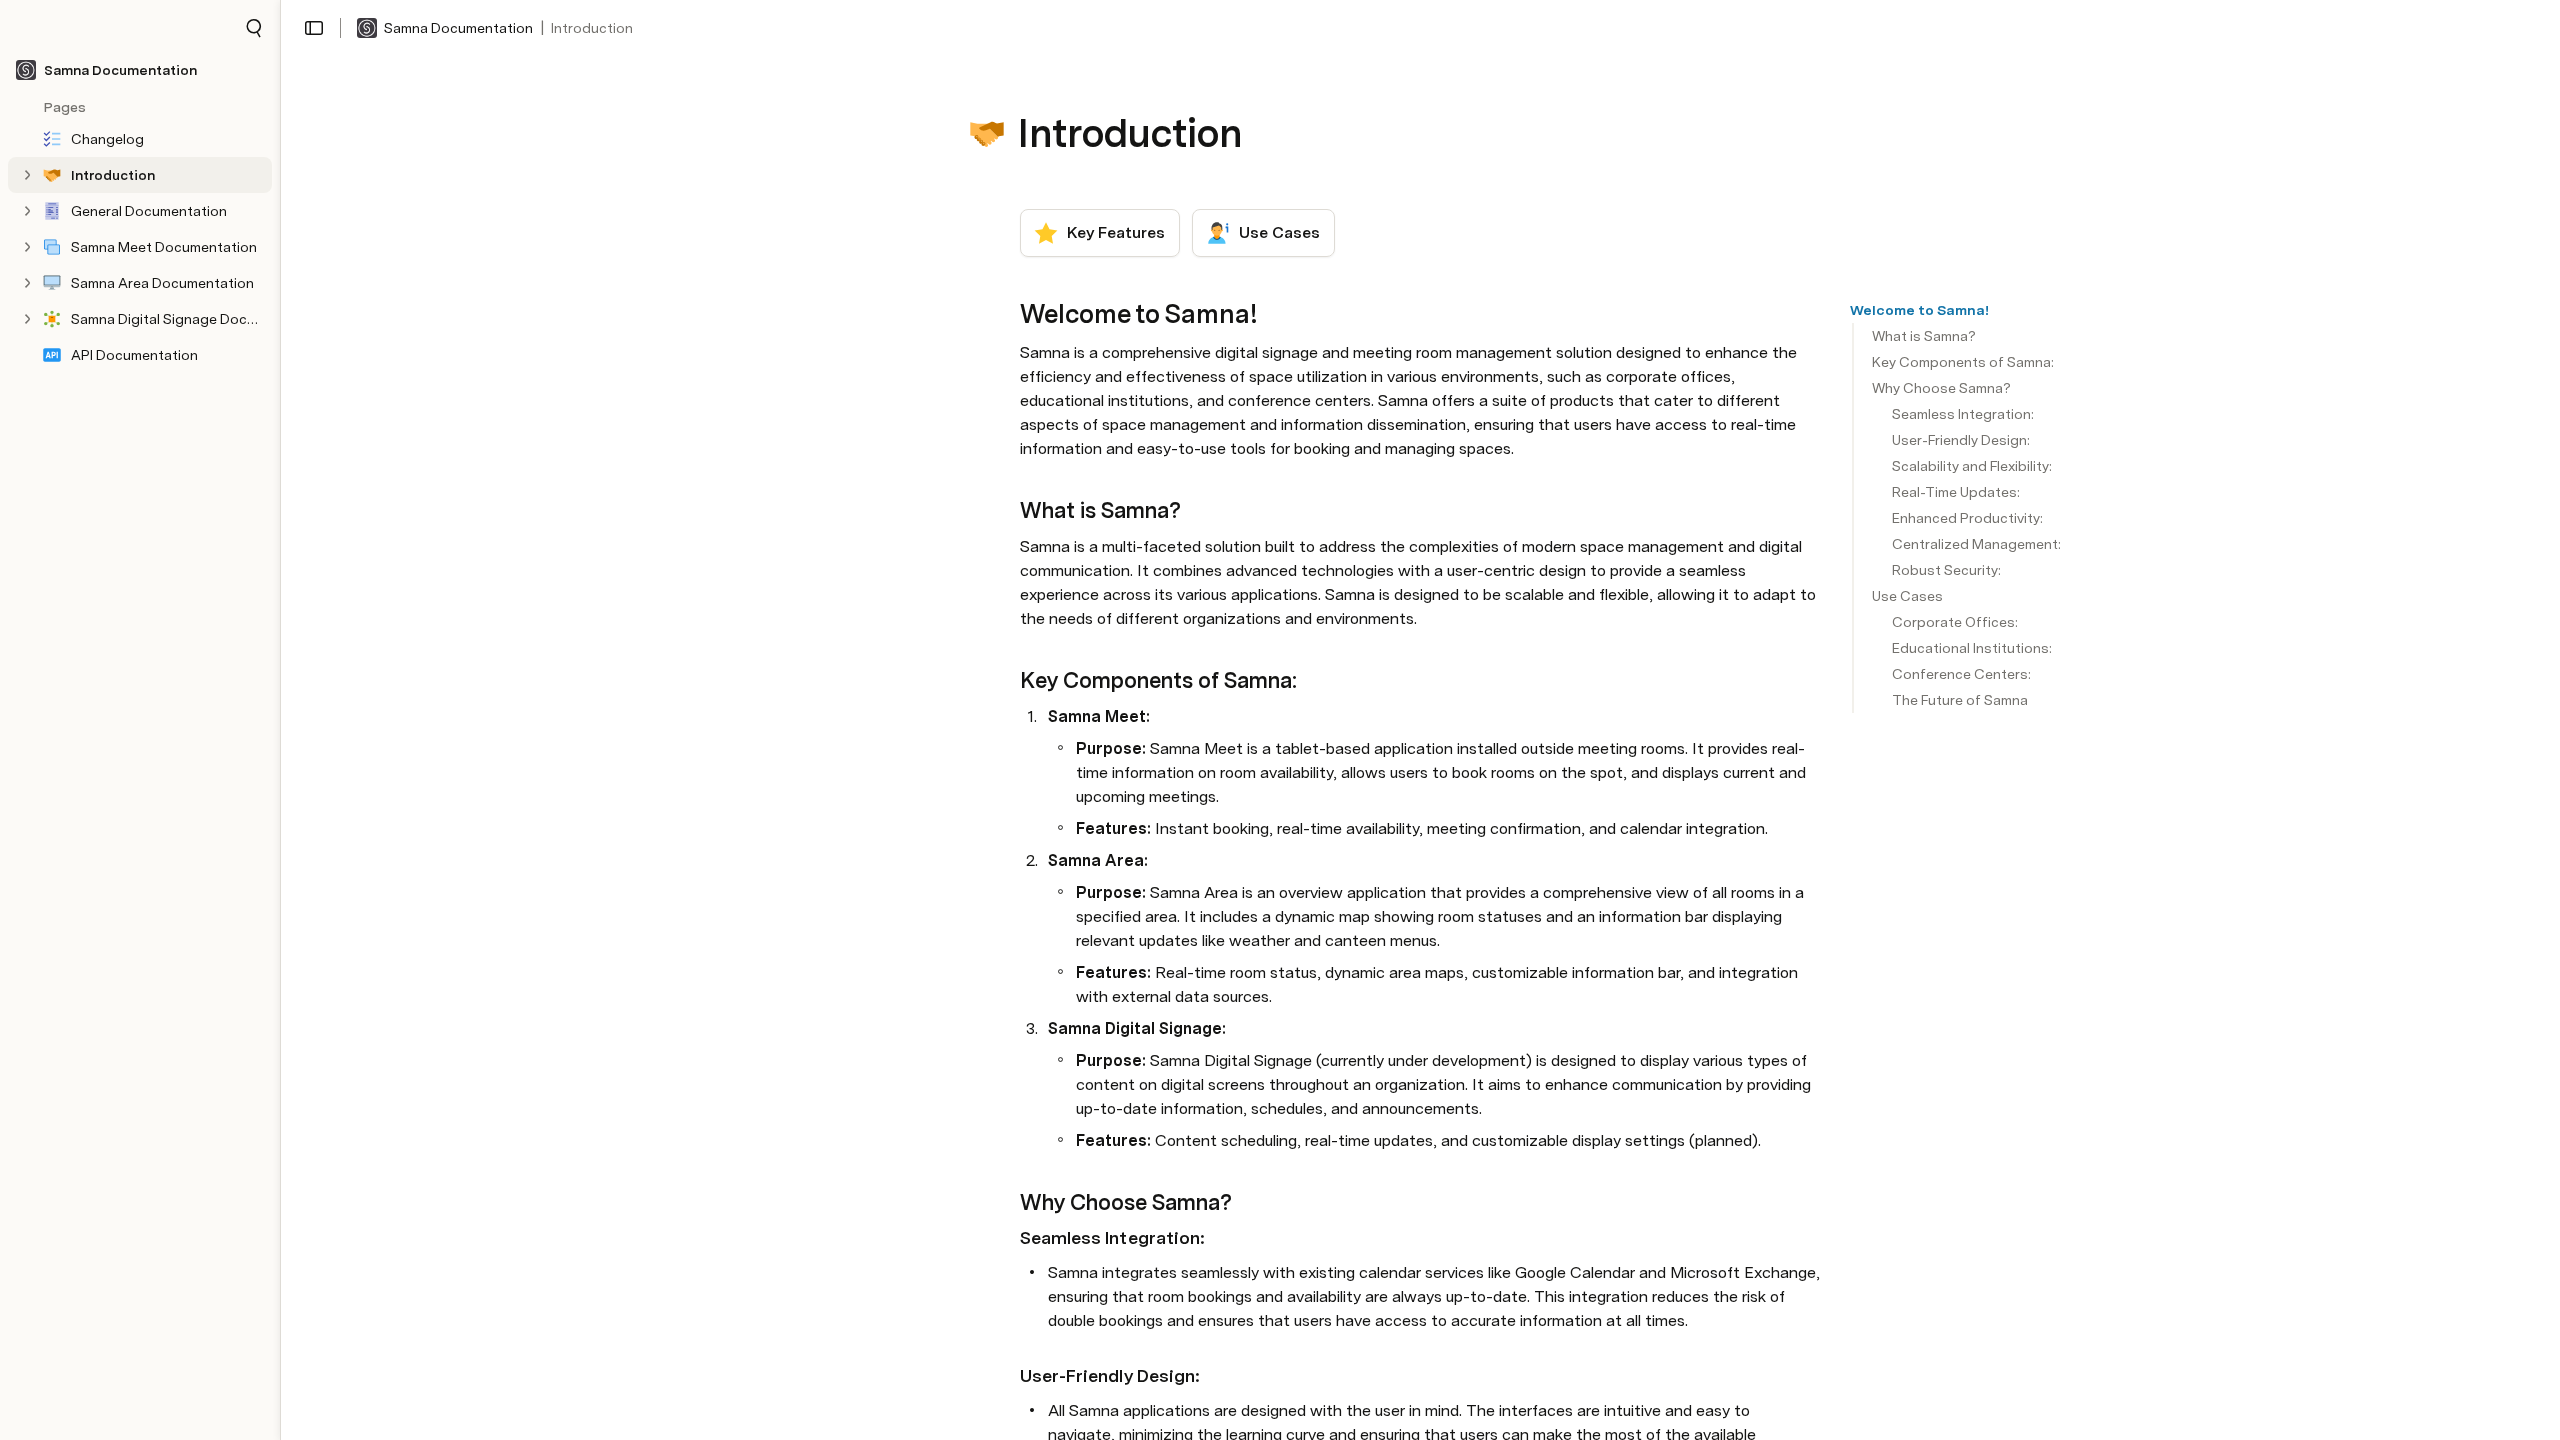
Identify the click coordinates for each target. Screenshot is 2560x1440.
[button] (254, 28)
